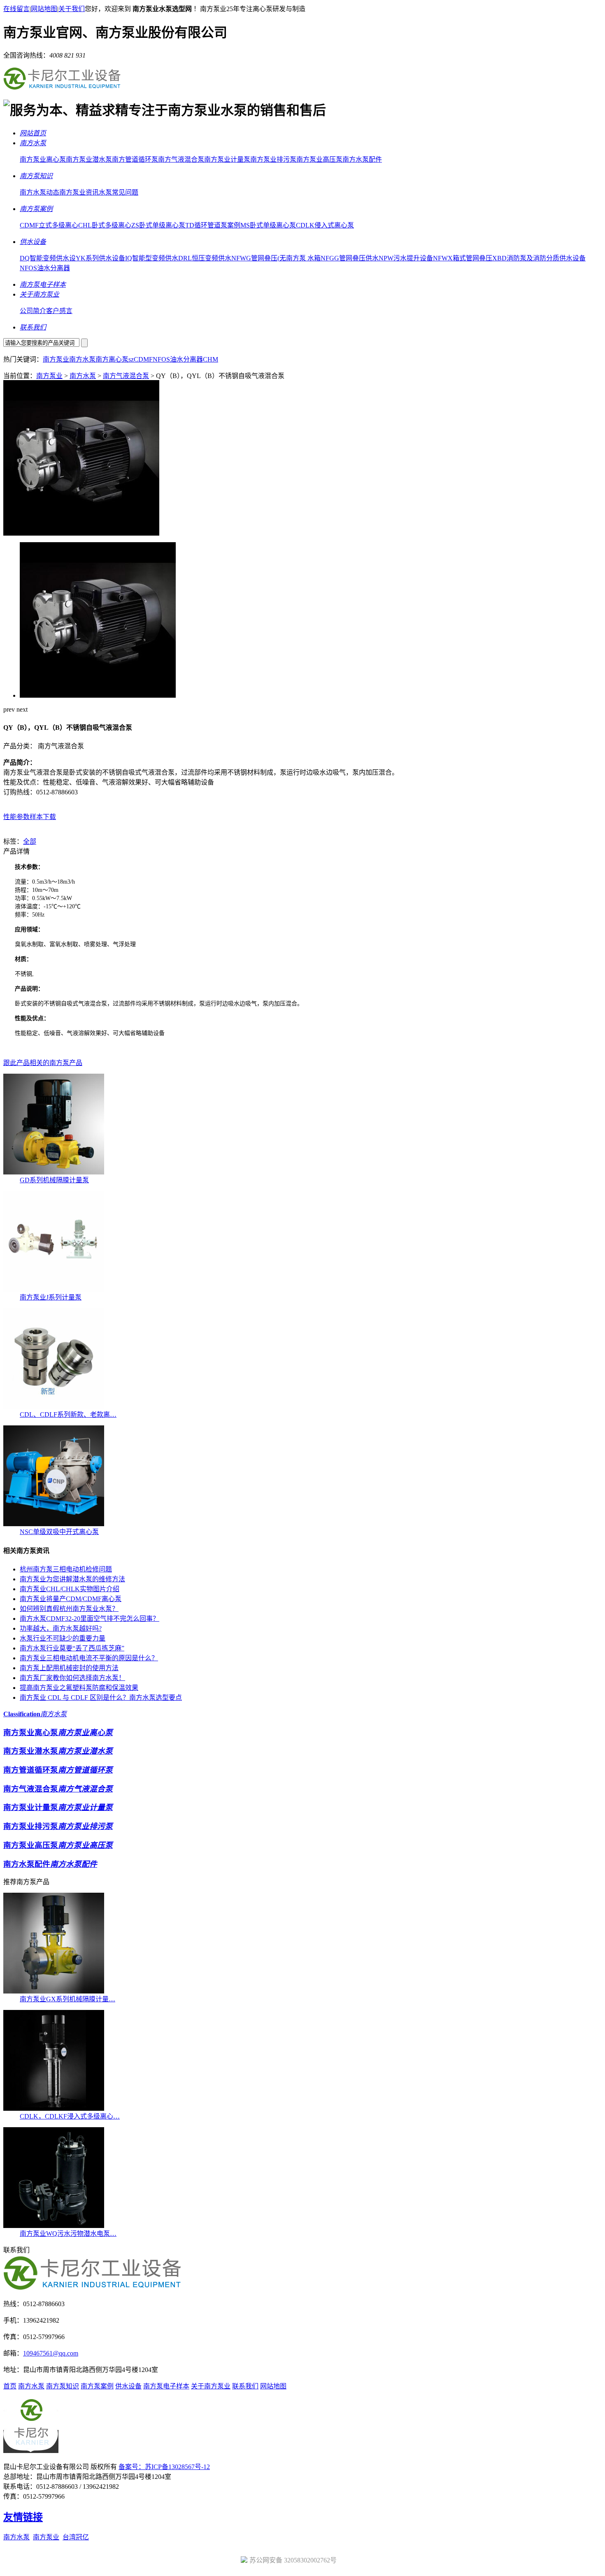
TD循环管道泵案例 (213, 225)
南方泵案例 (97, 2386)
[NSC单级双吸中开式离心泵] (54, 1524)
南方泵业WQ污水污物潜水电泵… (68, 2234)
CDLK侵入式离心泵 (325, 225)
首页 (10, 2386)
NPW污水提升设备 (406, 258)
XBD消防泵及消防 (519, 258)
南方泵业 (56, 359)
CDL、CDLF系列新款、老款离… (68, 1414)
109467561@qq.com (51, 2353)
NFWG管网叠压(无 (259, 258)
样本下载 (43, 817)
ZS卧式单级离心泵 (158, 225)
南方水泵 (82, 359)
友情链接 (23, 2517)
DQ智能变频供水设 (48, 258)
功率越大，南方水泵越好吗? (61, 1628)
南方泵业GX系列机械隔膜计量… (67, 1999)
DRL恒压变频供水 (205, 258)
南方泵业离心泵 (43, 159)
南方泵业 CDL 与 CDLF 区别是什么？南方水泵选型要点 (101, 1698)
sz (131, 359)
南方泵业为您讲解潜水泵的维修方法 (72, 1579)
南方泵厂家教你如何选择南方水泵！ (72, 1678)
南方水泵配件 (362, 159)
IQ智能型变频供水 (152, 258)
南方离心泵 (112, 359)
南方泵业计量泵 (227, 159)
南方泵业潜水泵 (89, 159)
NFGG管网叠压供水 (350, 258)
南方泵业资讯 (79, 192)
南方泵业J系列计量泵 (51, 1297)
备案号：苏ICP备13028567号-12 (164, 2467)
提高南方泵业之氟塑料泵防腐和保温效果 (79, 1688)
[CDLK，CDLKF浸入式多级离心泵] (54, 2108)
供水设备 (128, 2386)
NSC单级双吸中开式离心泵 (59, 1532)
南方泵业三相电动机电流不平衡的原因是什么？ (89, 1658)
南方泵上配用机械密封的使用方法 (69, 1668)
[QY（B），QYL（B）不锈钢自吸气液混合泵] (81, 533)
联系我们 (245, 2386)
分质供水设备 (566, 258)
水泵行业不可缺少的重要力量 (63, 1638)
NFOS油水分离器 (45, 268)
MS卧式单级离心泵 (268, 225)
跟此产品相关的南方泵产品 (43, 1063)
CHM (211, 359)
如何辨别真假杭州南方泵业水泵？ (69, 1609)
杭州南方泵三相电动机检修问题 (66, 1569)
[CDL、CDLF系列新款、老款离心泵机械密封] (54, 1407)
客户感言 (59, 311)
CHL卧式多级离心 (105, 225)
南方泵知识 (63, 2386)
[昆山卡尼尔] (62, 89)
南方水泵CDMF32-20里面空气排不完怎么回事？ (90, 1619)
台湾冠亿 (76, 2537)
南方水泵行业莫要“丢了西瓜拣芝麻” (72, 1648)
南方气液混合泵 (181, 159)
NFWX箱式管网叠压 (463, 258)
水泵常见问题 (119, 192)
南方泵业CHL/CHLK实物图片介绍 (70, 1589)
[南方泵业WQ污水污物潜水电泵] (54, 2226)
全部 (30, 841)
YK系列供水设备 (100, 258)
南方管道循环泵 (135, 159)
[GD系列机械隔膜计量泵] (54, 1172)
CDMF (143, 359)
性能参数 (16, 817)
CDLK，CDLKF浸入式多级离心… (70, 2116)
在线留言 (16, 9)
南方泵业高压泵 (319, 159)
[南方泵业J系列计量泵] (54, 1289)
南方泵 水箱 (303, 258)
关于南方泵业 (211, 2386)
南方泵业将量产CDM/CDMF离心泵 (71, 1599)
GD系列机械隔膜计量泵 (54, 1180)
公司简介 (33, 311)
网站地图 (44, 9)
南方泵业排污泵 (273, 159)
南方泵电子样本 (166, 2386)
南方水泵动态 (40, 192)
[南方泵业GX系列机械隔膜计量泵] (54, 1991)
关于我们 (72, 9)
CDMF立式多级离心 (49, 225)
